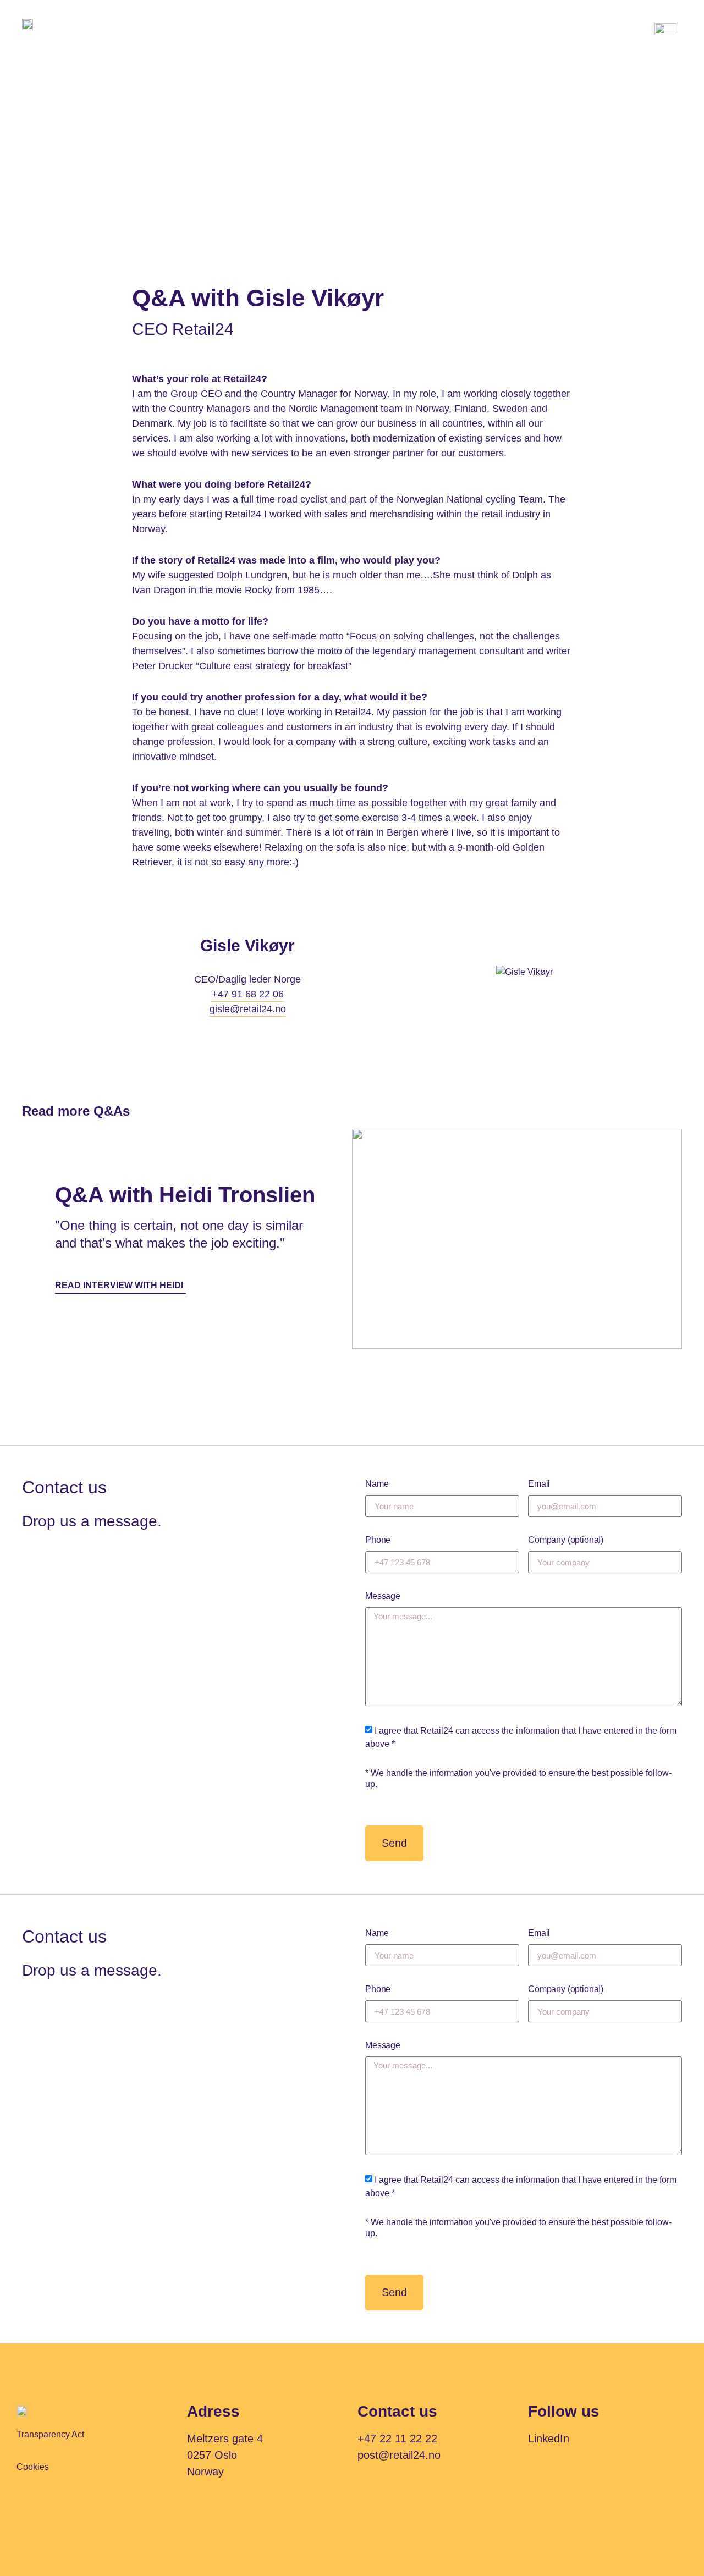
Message (383, 1596)
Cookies (33, 2467)
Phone (378, 1540)
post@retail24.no (399, 2455)
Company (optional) (566, 1540)
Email (539, 1484)
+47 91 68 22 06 (248, 994)
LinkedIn (549, 2439)
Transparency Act (50, 2434)
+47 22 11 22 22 (397, 2439)
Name (377, 1484)
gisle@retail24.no (248, 1009)
